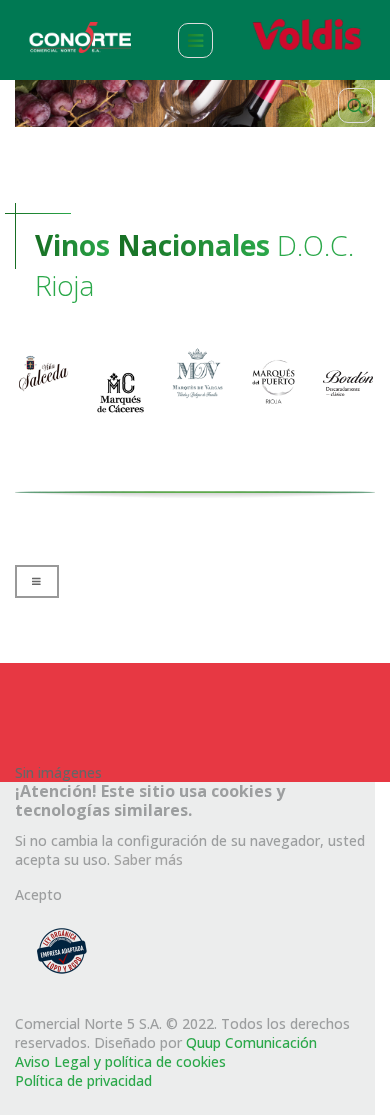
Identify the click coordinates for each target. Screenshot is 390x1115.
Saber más (148, 859)
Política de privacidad (83, 1080)
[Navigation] (195, 40)
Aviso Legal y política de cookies (120, 1061)
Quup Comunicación (251, 1042)
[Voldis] (309, 34)
